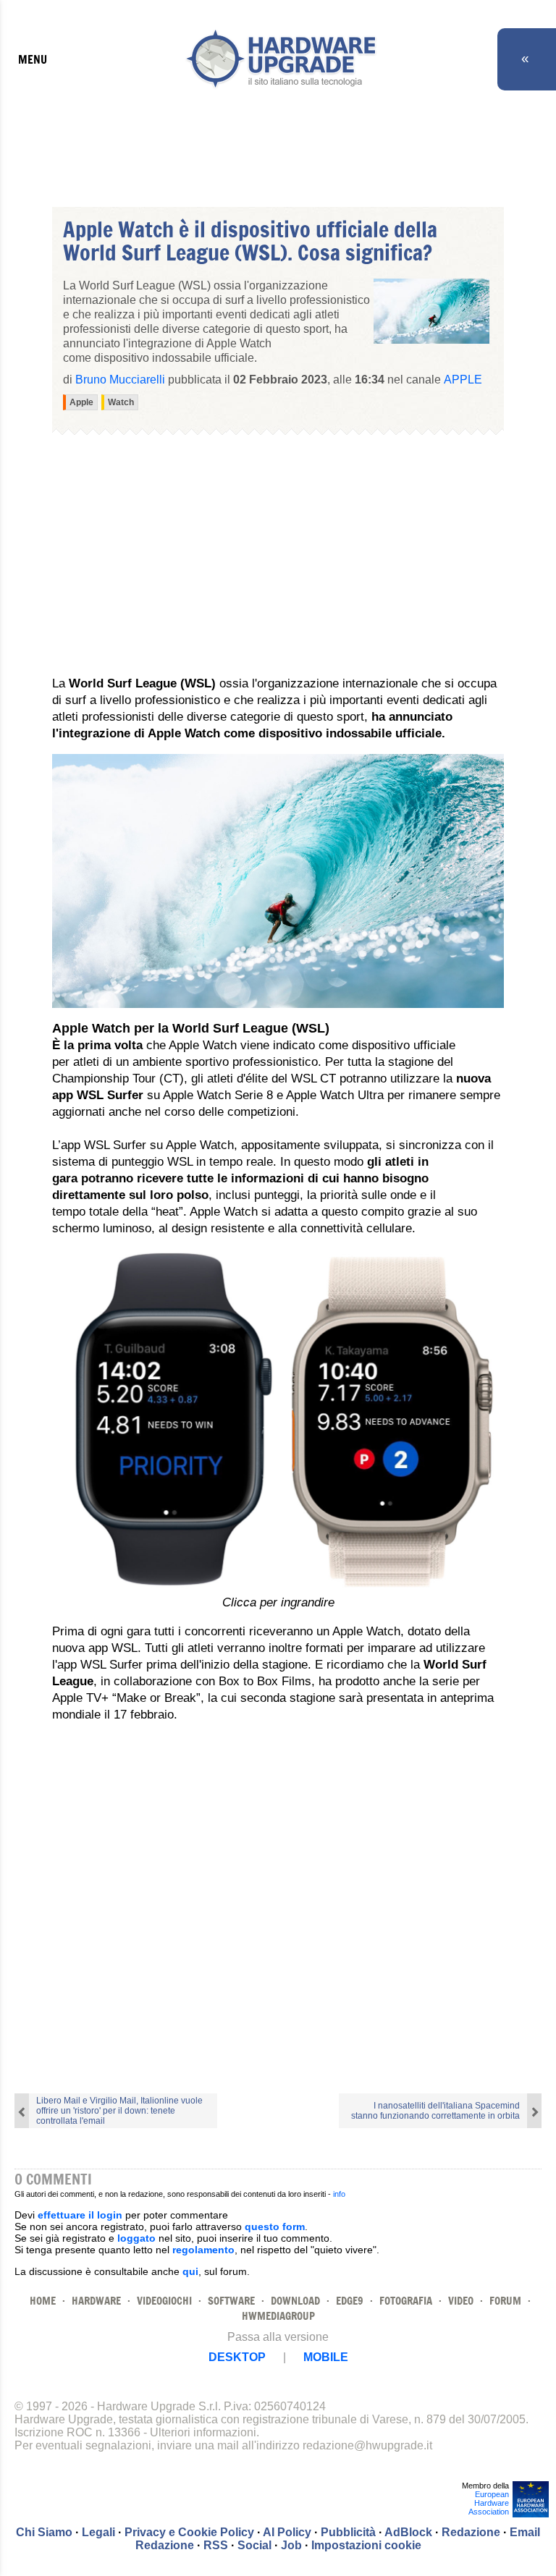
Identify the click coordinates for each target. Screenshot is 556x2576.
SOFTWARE (231, 2301)
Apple (463, 380)
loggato (136, 2238)
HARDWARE (96, 2301)
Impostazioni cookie (366, 2545)
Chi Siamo (44, 2532)
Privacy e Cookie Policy (189, 2532)
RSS (216, 2545)
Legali (98, 2532)
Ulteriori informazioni (203, 2432)
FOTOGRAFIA (406, 2301)
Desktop (237, 2357)
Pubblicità (348, 2532)
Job (291, 2545)
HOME (43, 2301)
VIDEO (461, 2301)
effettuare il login (80, 2215)
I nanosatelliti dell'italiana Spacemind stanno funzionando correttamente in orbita (435, 2111)
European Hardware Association (489, 2503)
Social (254, 2545)
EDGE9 (350, 2301)
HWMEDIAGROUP (278, 2316)
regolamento (203, 2250)
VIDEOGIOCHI (164, 2301)
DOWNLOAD (295, 2301)
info (339, 2194)
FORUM (505, 2301)
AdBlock (408, 2532)
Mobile (326, 2357)
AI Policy (287, 2532)
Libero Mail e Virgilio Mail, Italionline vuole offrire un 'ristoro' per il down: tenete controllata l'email (119, 2111)
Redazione (471, 2532)
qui (190, 2271)
